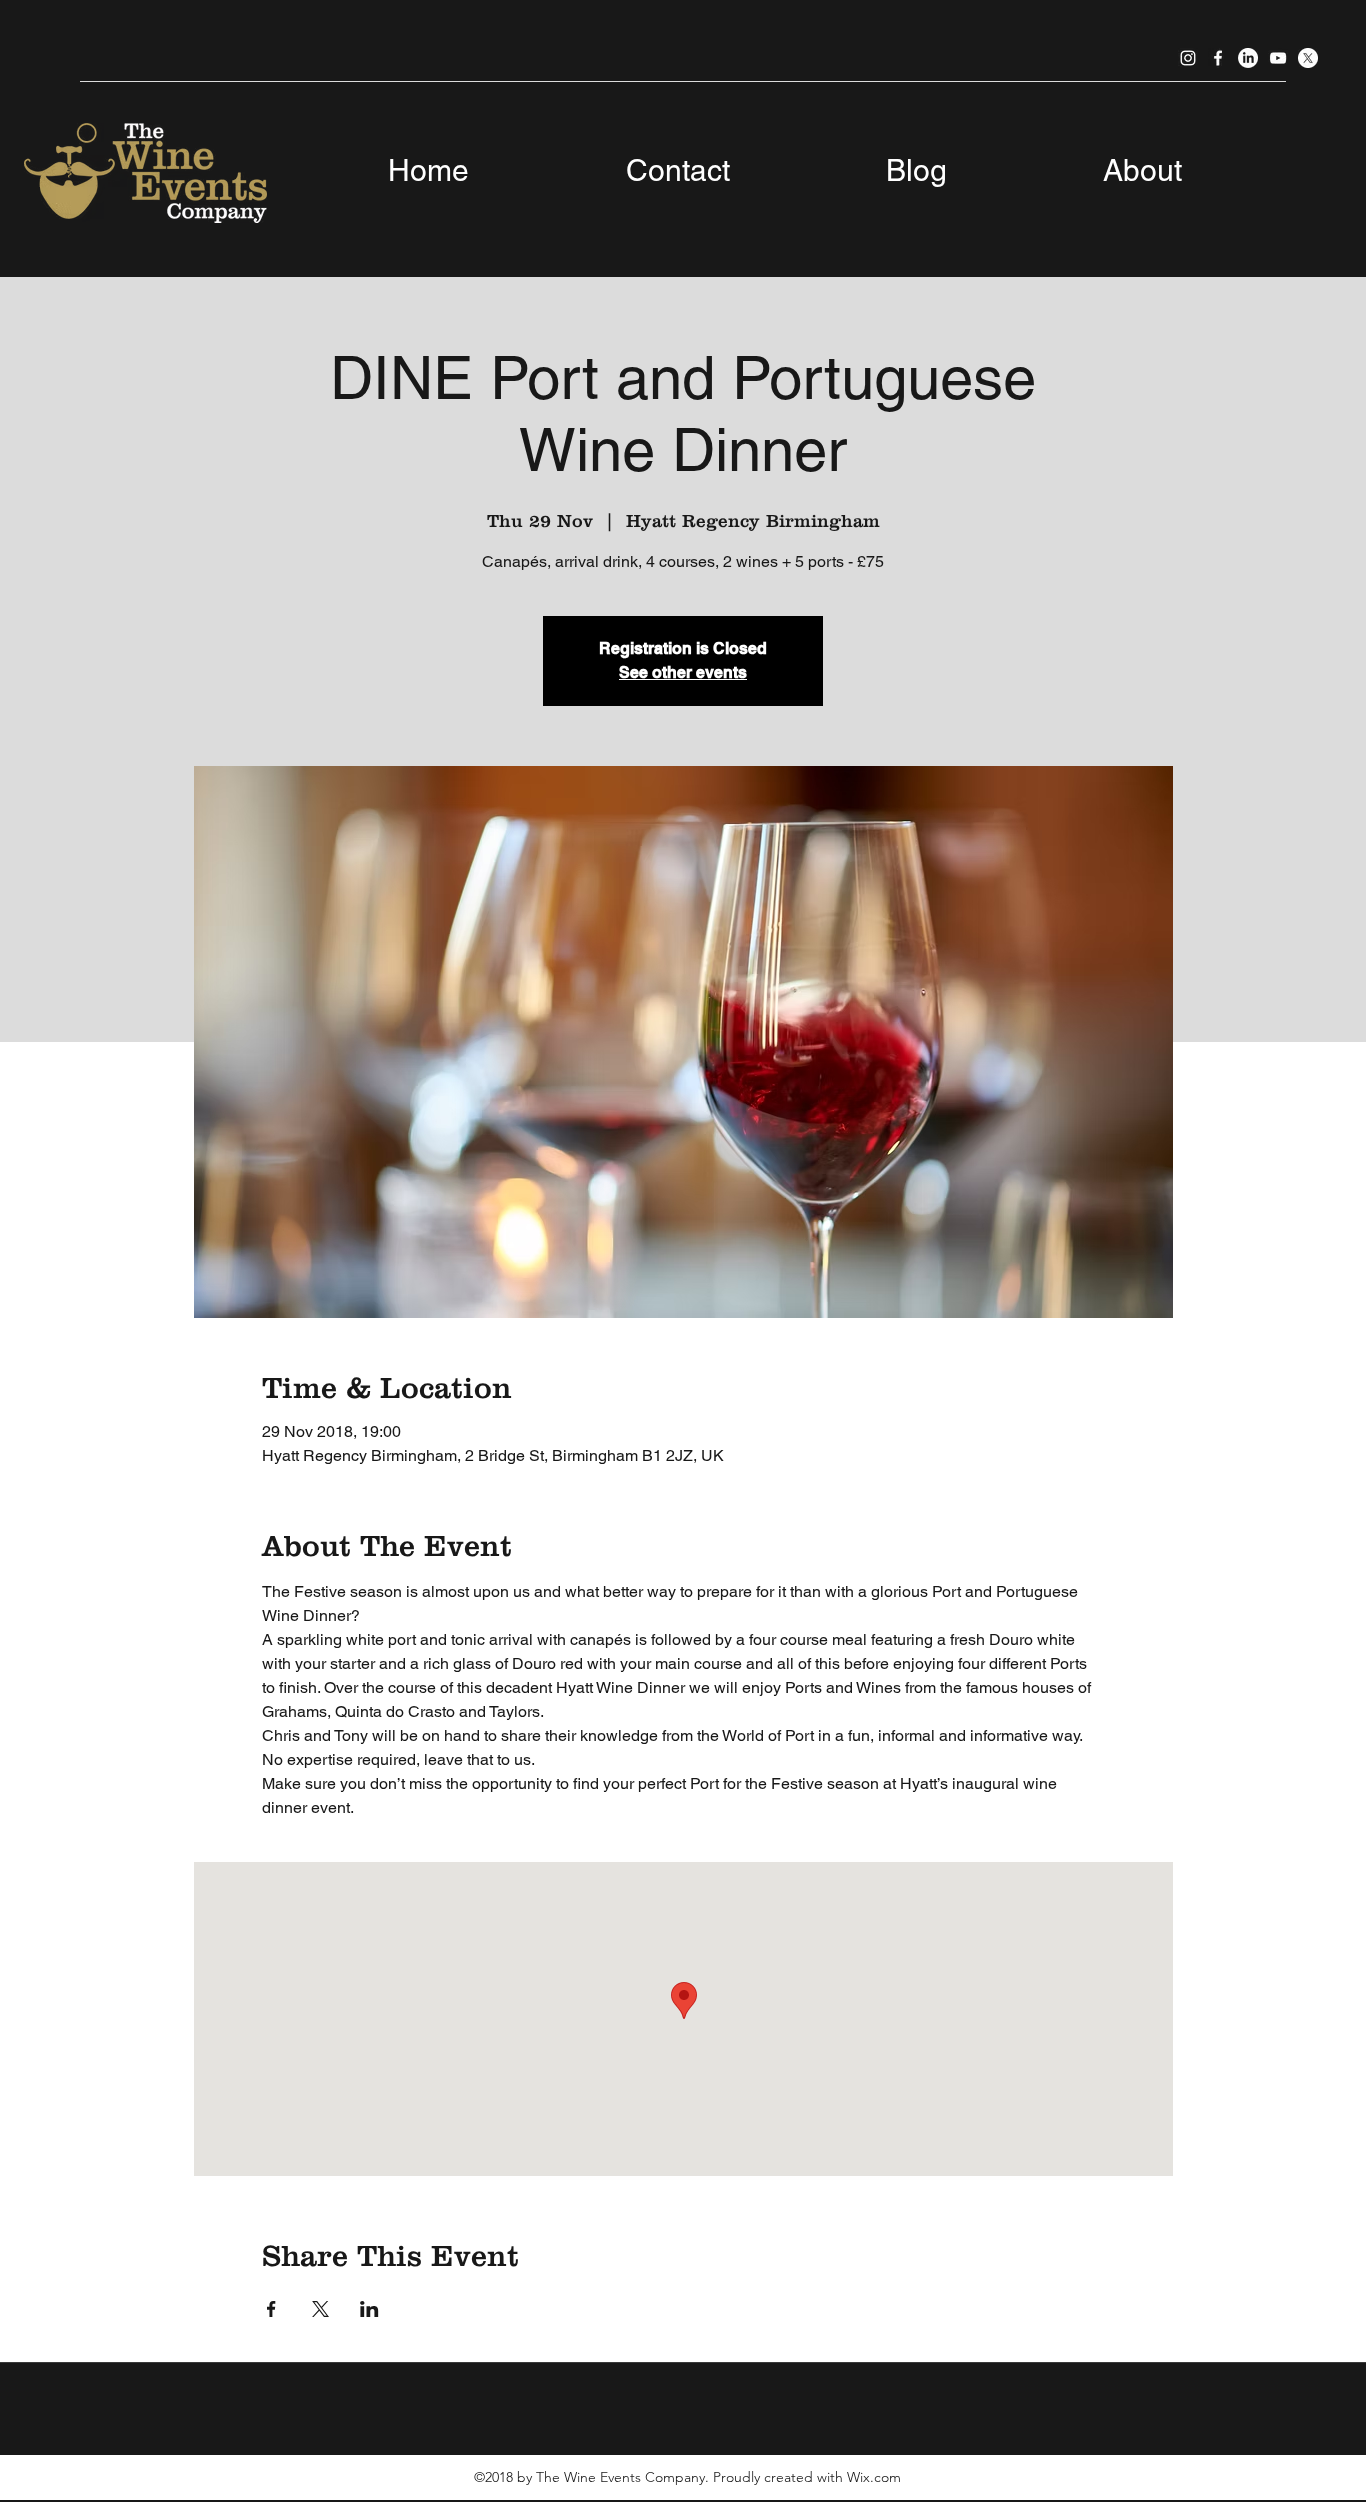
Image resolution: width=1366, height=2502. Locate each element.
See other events (683, 672)
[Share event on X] (320, 2309)
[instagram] (1188, 58)
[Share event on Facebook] (271, 2309)
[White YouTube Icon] (1278, 58)
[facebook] (1218, 58)
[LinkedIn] (1248, 58)
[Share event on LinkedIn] (369, 2309)
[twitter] (1308, 58)
